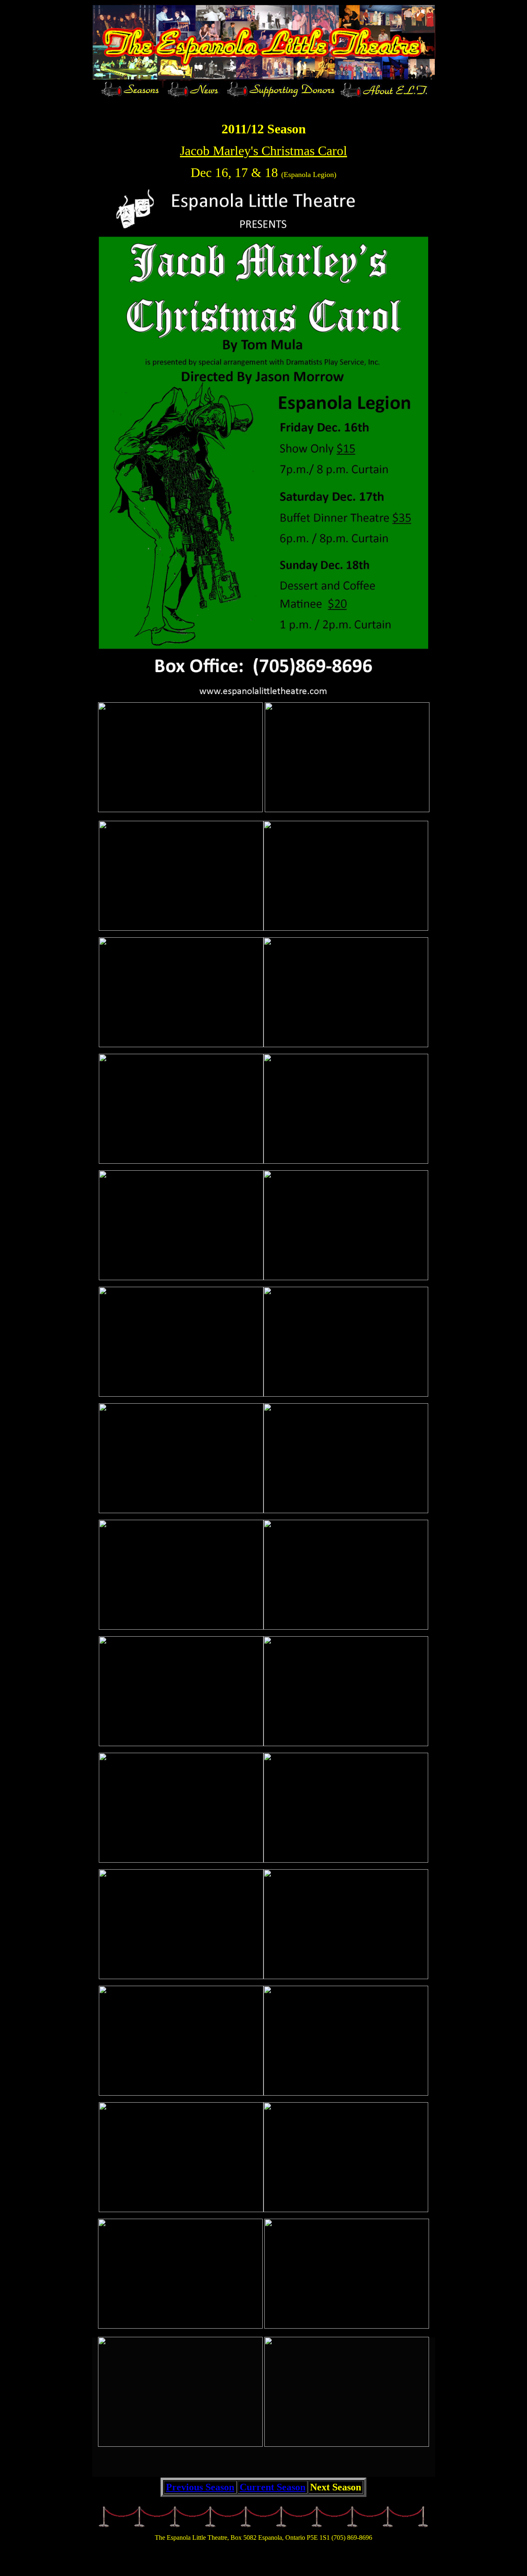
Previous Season (200, 2487)
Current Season (273, 2487)
